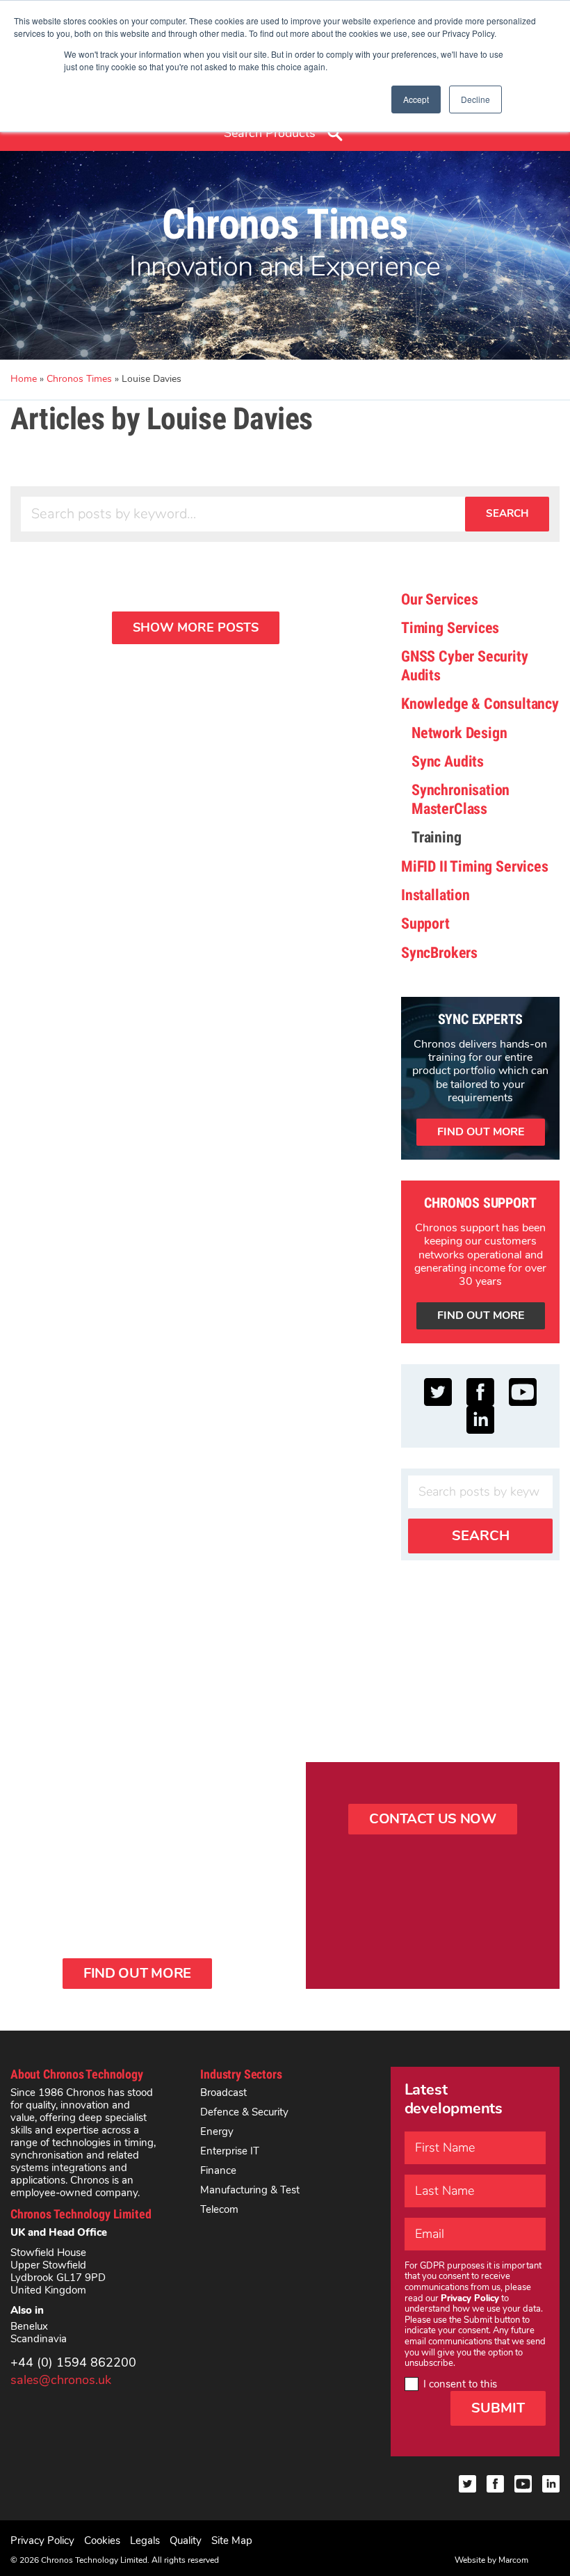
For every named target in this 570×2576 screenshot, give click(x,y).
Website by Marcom (491, 2560)
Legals (145, 2541)
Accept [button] (416, 99)
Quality (186, 2541)
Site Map (232, 2541)
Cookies (102, 2541)
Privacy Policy (42, 2541)
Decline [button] (475, 99)
